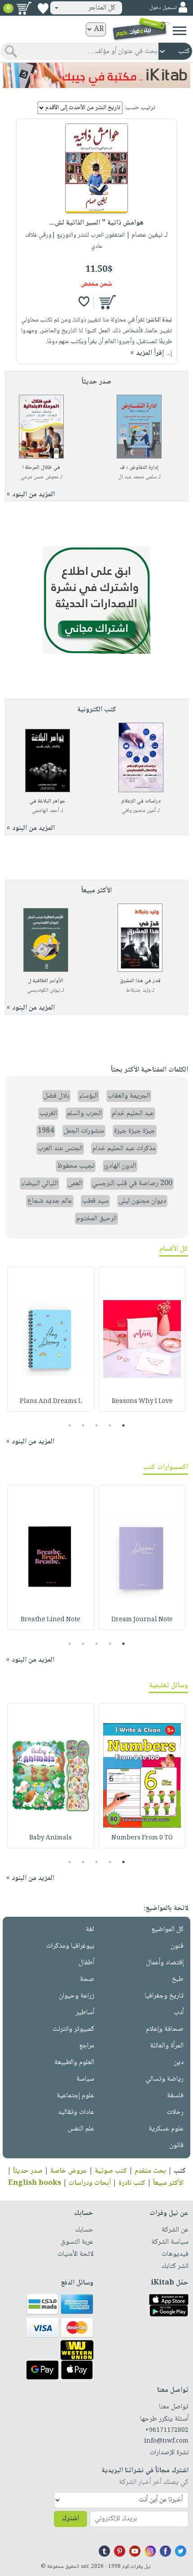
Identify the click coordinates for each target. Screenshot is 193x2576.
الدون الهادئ (120, 1166)
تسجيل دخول (163, 8)
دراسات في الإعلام (141, 801)
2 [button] (110, 1425)
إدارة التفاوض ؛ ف (139, 468)
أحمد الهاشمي (46, 811)
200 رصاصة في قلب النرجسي (132, 1184)
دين (179, 2062)
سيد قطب (95, 1201)
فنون (177, 1946)
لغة (90, 1930)
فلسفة (175, 2096)
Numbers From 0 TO (142, 1838)
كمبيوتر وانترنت (73, 2029)
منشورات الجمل (84, 1131)
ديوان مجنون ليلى (142, 1201)
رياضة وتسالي (164, 2079)
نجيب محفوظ (76, 1166)
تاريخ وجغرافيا (164, 1996)
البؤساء (88, 1096)
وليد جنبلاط (138, 990)
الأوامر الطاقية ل (46, 981)
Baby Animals (50, 1838)
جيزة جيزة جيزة (135, 1131)
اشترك (70, 2519)
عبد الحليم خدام (133, 1114)
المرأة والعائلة (167, 2046)
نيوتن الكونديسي (44, 990)
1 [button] (124, 1425)
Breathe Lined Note (50, 1620)
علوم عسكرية (166, 2129)
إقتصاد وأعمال (165, 1963)
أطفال (86, 1963)
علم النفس (81, 2129)
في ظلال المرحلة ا (41, 468)
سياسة (85, 2079)
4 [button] (83, 1425)
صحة (87, 1979)
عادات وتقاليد (76, 2112)
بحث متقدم (150, 2171)
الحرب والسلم (84, 1114)
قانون (176, 2146)
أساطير (85, 2013)
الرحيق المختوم (96, 1219)
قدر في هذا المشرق (140, 981)
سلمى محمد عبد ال (137, 477)
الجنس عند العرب (60, 1149)
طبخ (178, 1979)
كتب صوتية (111, 2171)
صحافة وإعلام (165, 2029)
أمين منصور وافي (139, 811)
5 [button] (70, 1425)
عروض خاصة (69, 2171)
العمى (75, 1184)
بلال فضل (56, 1096)
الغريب (48, 1114)
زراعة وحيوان (77, 1996)
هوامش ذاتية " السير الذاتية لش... (96, 223)
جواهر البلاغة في (48, 801)
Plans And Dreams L (51, 1402)
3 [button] (97, 1425)
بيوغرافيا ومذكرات (70, 1946)
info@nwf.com (166, 2441)
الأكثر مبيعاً (168, 2183)
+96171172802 (167, 2430)
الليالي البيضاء (39, 1184)
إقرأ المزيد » (147, 353)
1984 (46, 1131)
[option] (142, 1339)
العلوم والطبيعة (74, 2062)
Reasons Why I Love (142, 1402)
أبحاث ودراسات (90, 2183)
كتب (180, 2171)
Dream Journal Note (142, 1620)
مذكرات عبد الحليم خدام (124, 1149)
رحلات (175, 2112)
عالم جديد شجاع (50, 1201)
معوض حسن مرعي (39, 477)
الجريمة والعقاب (129, 1096)
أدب (179, 2013)
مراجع (87, 2046)
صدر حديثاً (28, 2171)
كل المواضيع (167, 1930)
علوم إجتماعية (75, 2096)
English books (35, 2183)
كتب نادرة (132, 2183)
